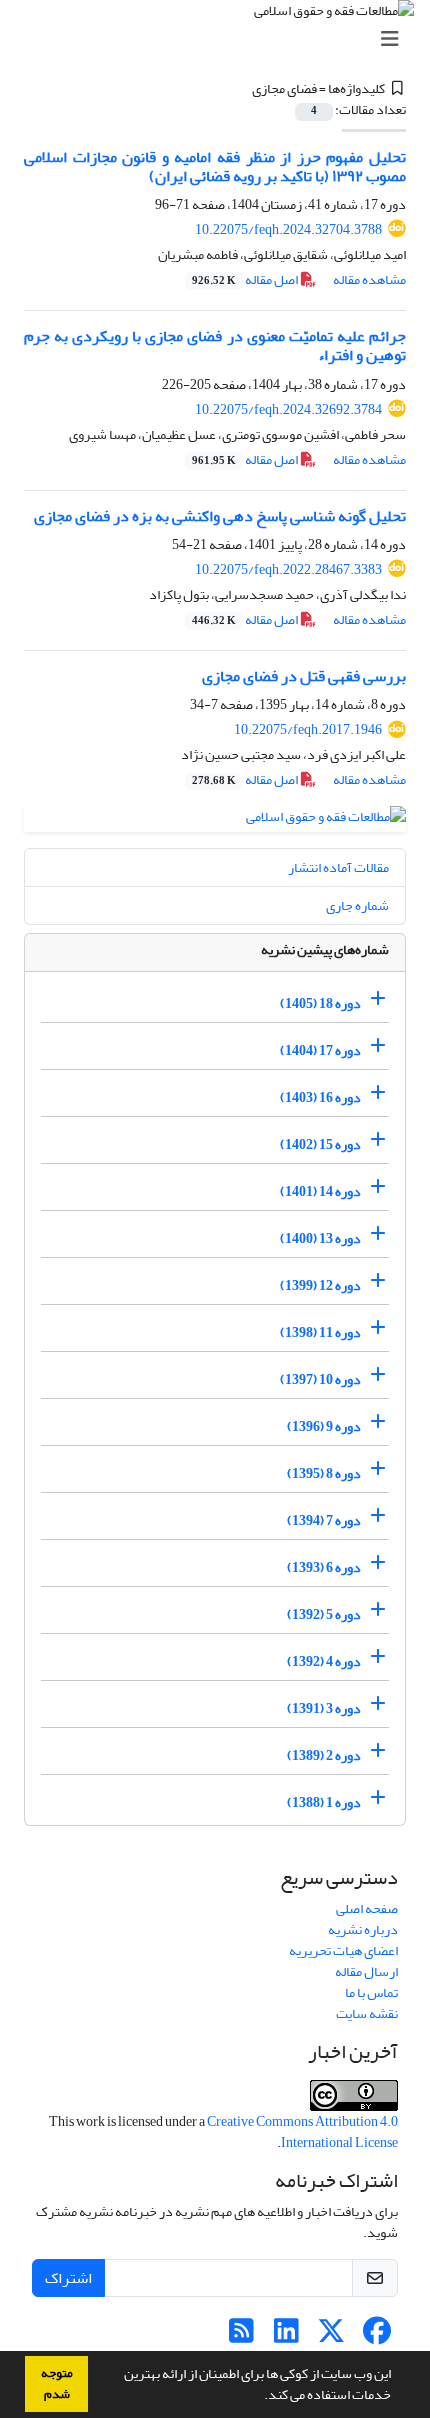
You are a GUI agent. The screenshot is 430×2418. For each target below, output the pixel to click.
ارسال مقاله (366, 1971)
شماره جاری (357, 905)
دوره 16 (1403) (320, 1097)
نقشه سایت (367, 2013)
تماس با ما (371, 1992)
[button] (259, 2397)
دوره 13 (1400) (320, 1238)
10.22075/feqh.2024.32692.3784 (288, 409)
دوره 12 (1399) (320, 1285)
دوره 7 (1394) (324, 1520)
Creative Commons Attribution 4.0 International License (302, 2132)
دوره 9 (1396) (324, 1426)
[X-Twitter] (331, 2336)
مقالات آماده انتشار (338, 867)
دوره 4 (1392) (324, 1661)
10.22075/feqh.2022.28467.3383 (288, 569)
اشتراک (68, 2278)
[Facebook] (376, 2336)
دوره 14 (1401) (320, 1191)
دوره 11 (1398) (320, 1332)
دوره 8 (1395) (324, 1473)
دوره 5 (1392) (324, 1614)
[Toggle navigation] (221, 39)
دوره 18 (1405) (320, 1003)
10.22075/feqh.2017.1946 (308, 729)
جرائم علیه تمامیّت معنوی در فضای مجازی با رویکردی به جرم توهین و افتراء (215, 345)
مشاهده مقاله (369, 279)
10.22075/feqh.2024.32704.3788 (288, 229)
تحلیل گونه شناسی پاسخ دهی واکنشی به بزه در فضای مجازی (220, 516)
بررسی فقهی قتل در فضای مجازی (304, 676)
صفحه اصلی (367, 1908)
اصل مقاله (246, 279)
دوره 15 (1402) (320, 1144)
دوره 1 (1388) (324, 1802)
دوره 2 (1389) (324, 1755)
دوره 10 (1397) (320, 1379)
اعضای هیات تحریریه (343, 1950)
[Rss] (241, 2336)
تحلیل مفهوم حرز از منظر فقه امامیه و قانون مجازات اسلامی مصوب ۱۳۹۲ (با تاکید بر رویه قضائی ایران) (215, 166)
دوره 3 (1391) (324, 1708)
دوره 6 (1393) (324, 1567)
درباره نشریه (363, 1929)
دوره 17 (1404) (320, 1050)
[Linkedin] (286, 2336)
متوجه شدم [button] (57, 2383)
